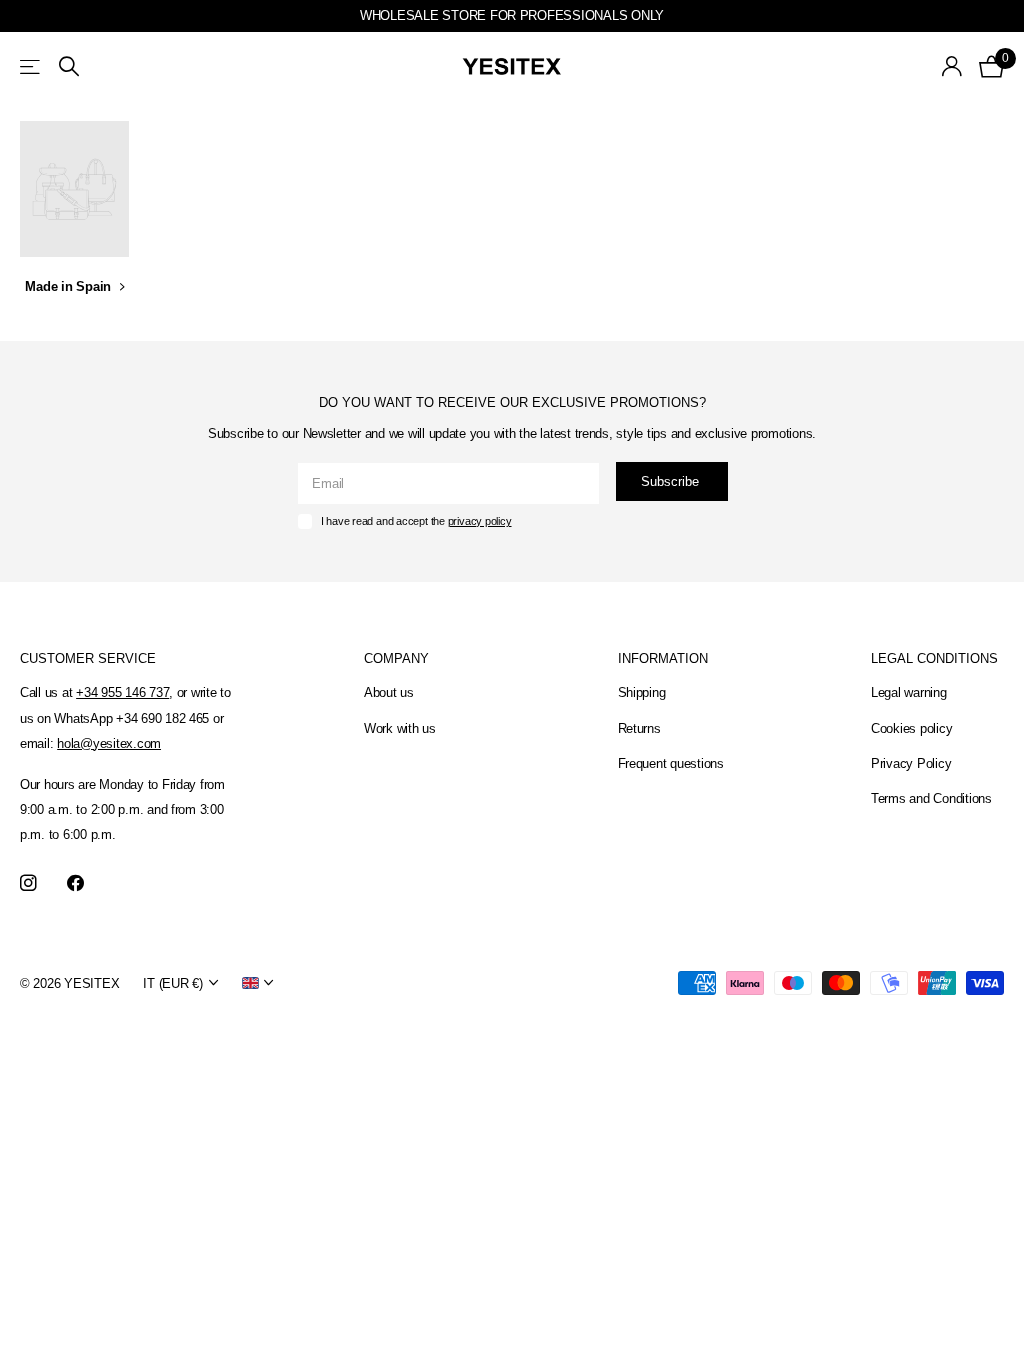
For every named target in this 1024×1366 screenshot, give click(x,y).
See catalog (31, 66)
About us (389, 692)
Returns (639, 728)
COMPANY (396, 658)
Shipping (642, 692)
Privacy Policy (911, 763)
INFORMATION (663, 658)
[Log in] (952, 66)
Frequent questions (671, 763)
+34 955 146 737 (122, 692)
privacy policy (480, 521)
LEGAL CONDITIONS (934, 658)
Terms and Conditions (931, 798)
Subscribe (672, 481)
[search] (69, 66)
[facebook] (75, 883)
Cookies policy (911, 728)
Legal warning (909, 692)
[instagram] (28, 883)
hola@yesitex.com (109, 743)
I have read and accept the (416, 521)
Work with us (400, 728)
